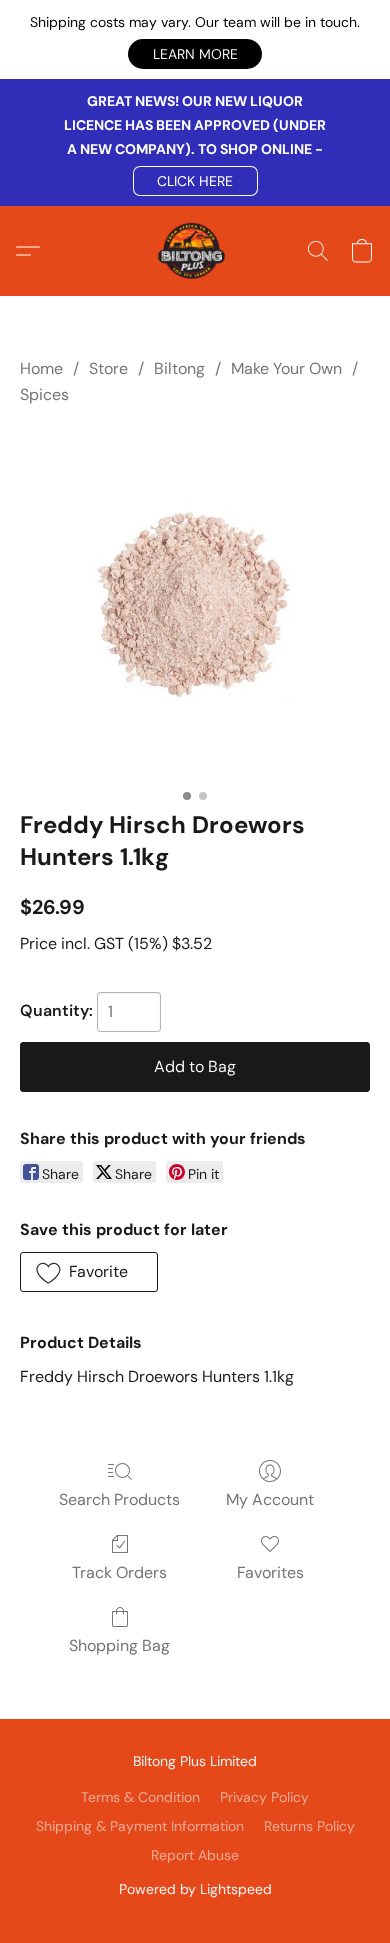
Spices (44, 394)
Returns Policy (309, 1826)
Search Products (119, 1499)
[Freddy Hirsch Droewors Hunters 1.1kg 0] (195, 604)
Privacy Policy (264, 1797)
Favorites (270, 1572)
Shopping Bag (119, 1645)
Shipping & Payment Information (140, 1826)
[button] (195, 54)
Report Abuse (195, 1855)
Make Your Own (286, 368)
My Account (270, 1499)
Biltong (179, 368)
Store (108, 368)
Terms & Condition (140, 1797)
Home (41, 368)
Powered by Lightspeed (195, 1889)
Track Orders (119, 1572)
